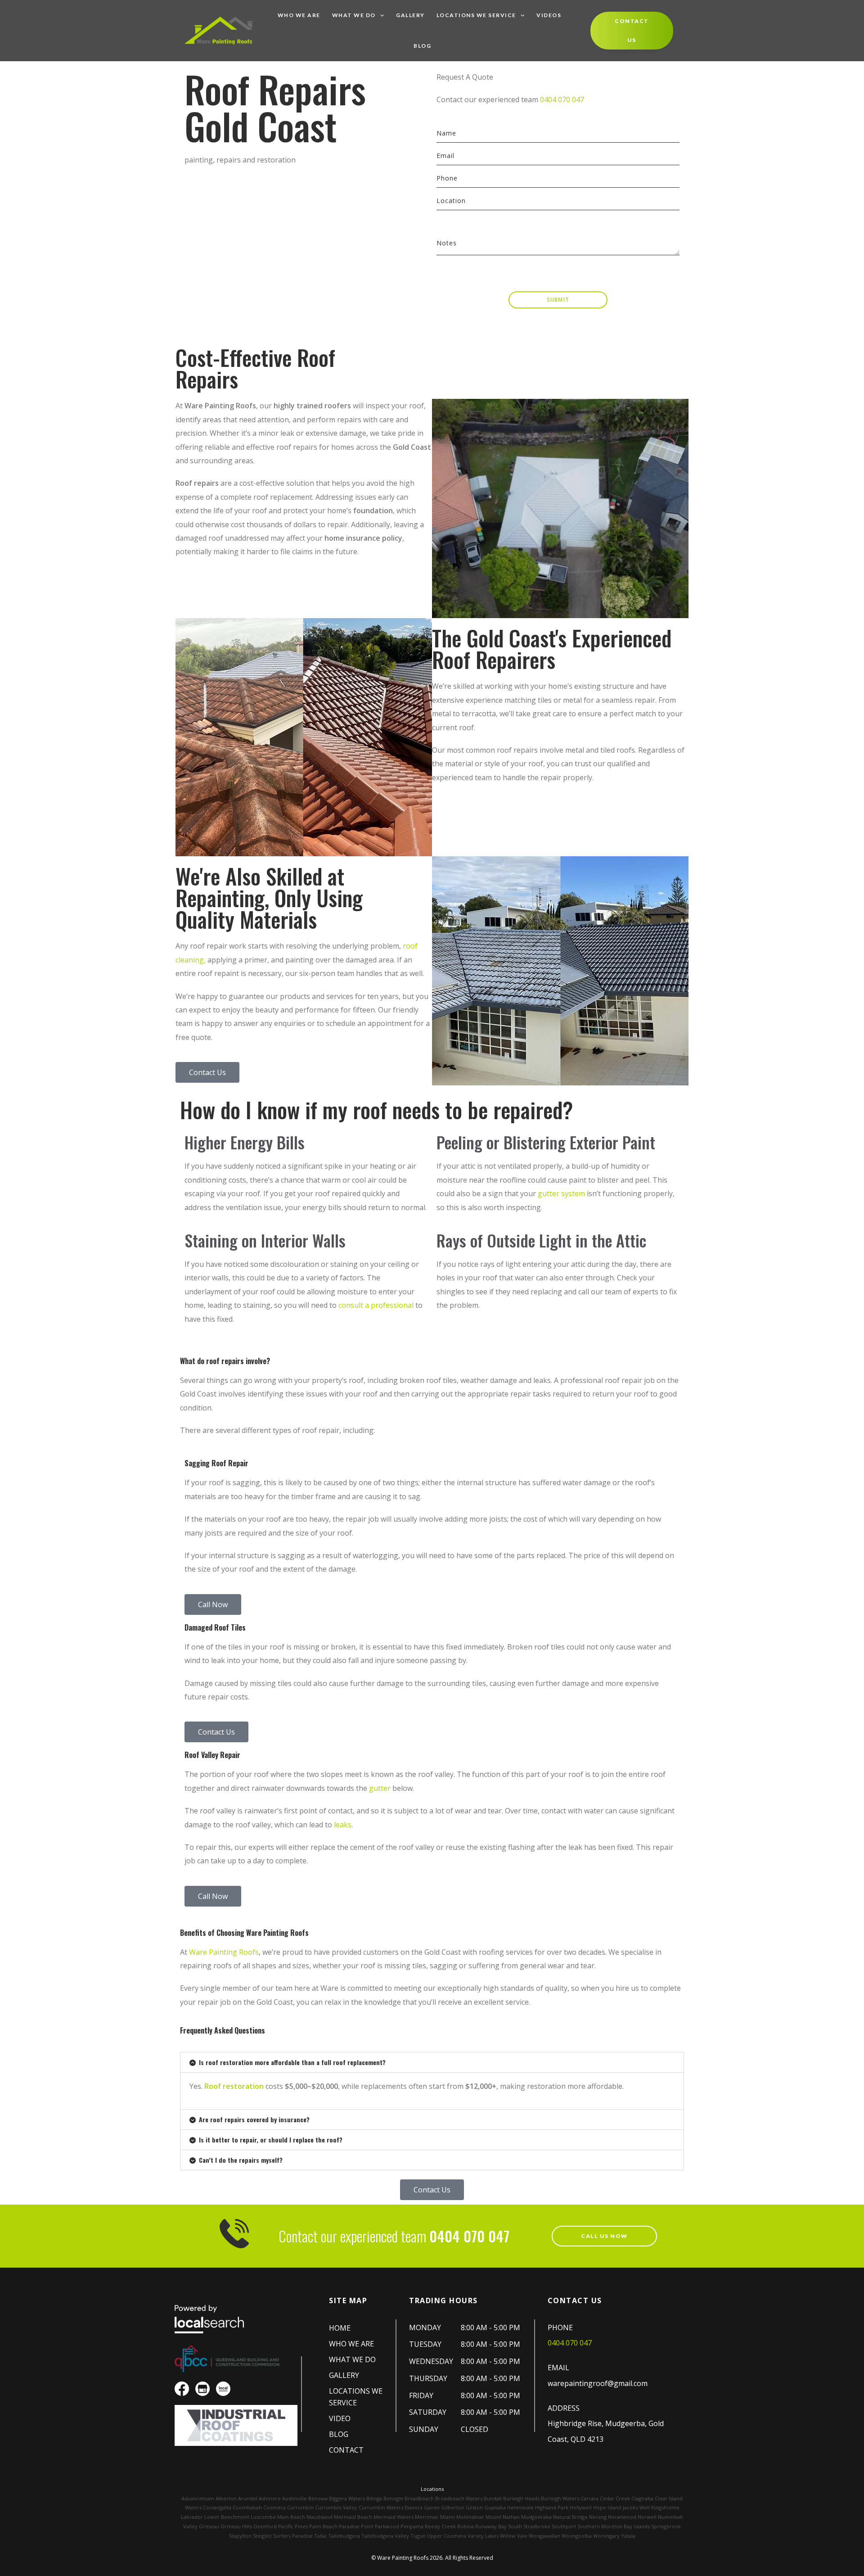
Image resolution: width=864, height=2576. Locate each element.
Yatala (628, 2536)
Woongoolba (577, 2536)
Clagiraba (642, 2498)
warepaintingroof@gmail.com (598, 2383)
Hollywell (581, 2507)
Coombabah (247, 2507)
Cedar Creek (615, 2498)
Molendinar (470, 2517)
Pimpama (412, 2526)
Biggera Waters (347, 2498)
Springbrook (666, 2526)
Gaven (432, 2507)
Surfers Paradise (293, 2536)
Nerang (598, 2517)
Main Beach (291, 2517)
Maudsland (319, 2517)
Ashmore (270, 2498)
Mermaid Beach (353, 2517)
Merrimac (427, 2517)
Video (340, 2418)
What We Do (354, 15)
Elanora (414, 2507)
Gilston (474, 2507)
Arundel (248, 2498)
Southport (564, 2526)
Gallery (410, 15)
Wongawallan (544, 2536)
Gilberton (453, 2507)
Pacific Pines (293, 2526)
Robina (466, 2526)
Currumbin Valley (336, 2507)
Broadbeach (419, 2498)
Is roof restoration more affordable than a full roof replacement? (292, 2062)
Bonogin (393, 2498)
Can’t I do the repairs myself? (241, 2160)
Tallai (320, 2536)
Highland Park (552, 2507)
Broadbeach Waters (459, 2498)
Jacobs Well (636, 2507)
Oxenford (265, 2526)
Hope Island (607, 2507)
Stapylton (240, 2536)
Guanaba (495, 2507)
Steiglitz (262, 2536)
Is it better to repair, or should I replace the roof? (271, 2140)
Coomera (274, 2507)
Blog (422, 46)
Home (340, 2328)
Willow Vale (514, 2536)
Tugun (418, 2536)
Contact (346, 2450)
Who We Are (299, 15)
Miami (448, 2517)
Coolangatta (217, 2507)
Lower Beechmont (227, 2517)
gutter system (561, 1193)
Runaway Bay (491, 2526)
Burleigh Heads (521, 2498)
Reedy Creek (440, 2526)
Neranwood (622, 2517)
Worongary (606, 2536)
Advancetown (198, 2498)
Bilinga (374, 2498)
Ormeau (209, 2526)
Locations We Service (476, 15)
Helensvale (520, 2507)
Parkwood (387, 2526)
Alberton (226, 2498)
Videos (549, 15)
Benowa (318, 2498)
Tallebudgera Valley (385, 2536)
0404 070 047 (562, 99)
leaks (343, 1825)
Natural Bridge (570, 2517)
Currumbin (300, 2507)
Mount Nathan (503, 2517)
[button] (432, 2062)
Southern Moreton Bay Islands (614, 2526)
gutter (380, 1788)
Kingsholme (665, 2507)
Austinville (295, 2498)
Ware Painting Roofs (224, 1952)
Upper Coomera (447, 2536)
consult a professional (376, 1305)
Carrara (589, 2498)
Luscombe (263, 2517)
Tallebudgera (344, 2536)
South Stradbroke (529, 2526)
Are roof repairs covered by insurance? (254, 2119)
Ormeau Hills (236, 2526)
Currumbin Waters (381, 2507)
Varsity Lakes (483, 2536)
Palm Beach (323, 2526)
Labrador (192, 2517)
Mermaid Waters (394, 2517)
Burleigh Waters (560, 2498)
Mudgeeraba (536, 2517)
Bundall (493, 2498)
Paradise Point (356, 2526)
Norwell (647, 2517)
